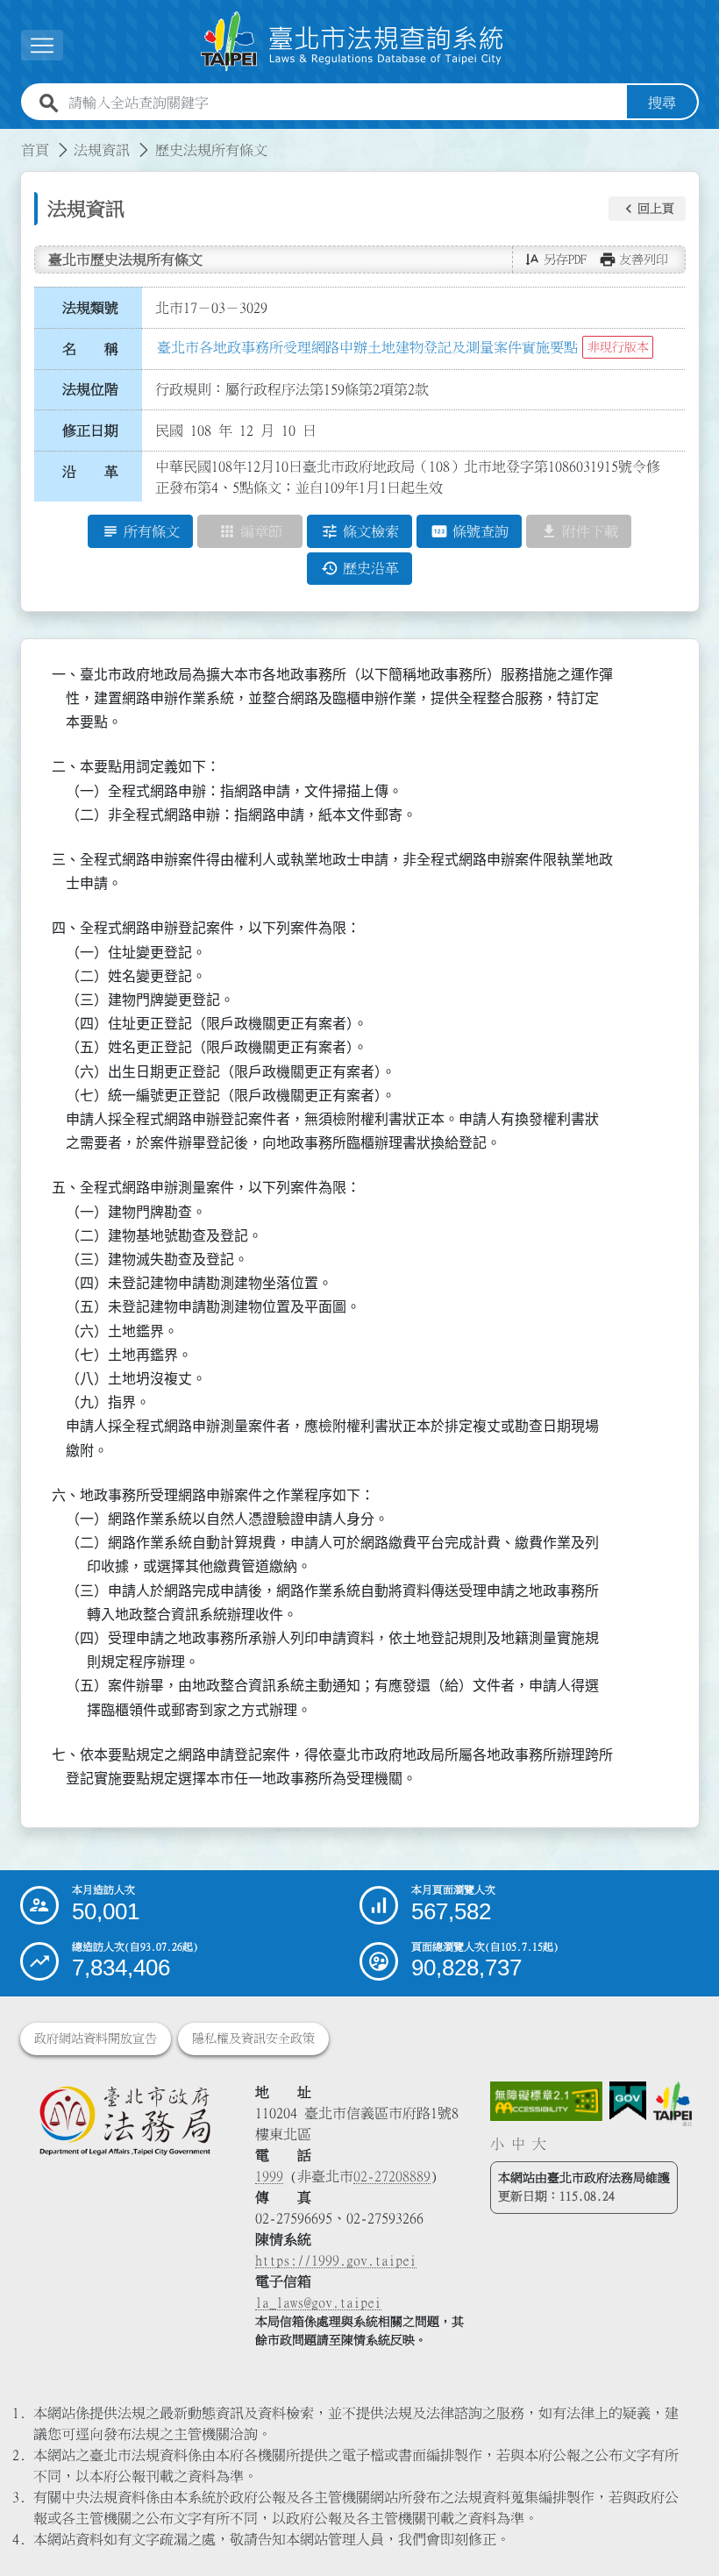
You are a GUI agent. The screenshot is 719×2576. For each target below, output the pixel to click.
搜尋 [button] (662, 103)
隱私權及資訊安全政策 (253, 2039)
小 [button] (497, 2144)
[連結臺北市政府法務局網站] (125, 2120)
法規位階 (90, 389)
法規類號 (90, 308)
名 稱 (90, 349)
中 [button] (518, 2144)
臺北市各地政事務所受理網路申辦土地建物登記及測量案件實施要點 (367, 347)
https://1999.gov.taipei (336, 2260)
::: (11, 139)
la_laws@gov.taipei (318, 2302)
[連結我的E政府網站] (628, 2101)
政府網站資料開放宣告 (96, 2039)
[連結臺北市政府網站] (673, 2104)
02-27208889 (392, 2176)
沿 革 (90, 472)
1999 (269, 2176)
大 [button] (539, 2144)
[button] (647, 209)
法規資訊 (102, 150)
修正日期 (90, 431)
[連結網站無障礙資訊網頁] (546, 2101)
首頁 (35, 150)
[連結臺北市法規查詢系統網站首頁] (352, 42)
